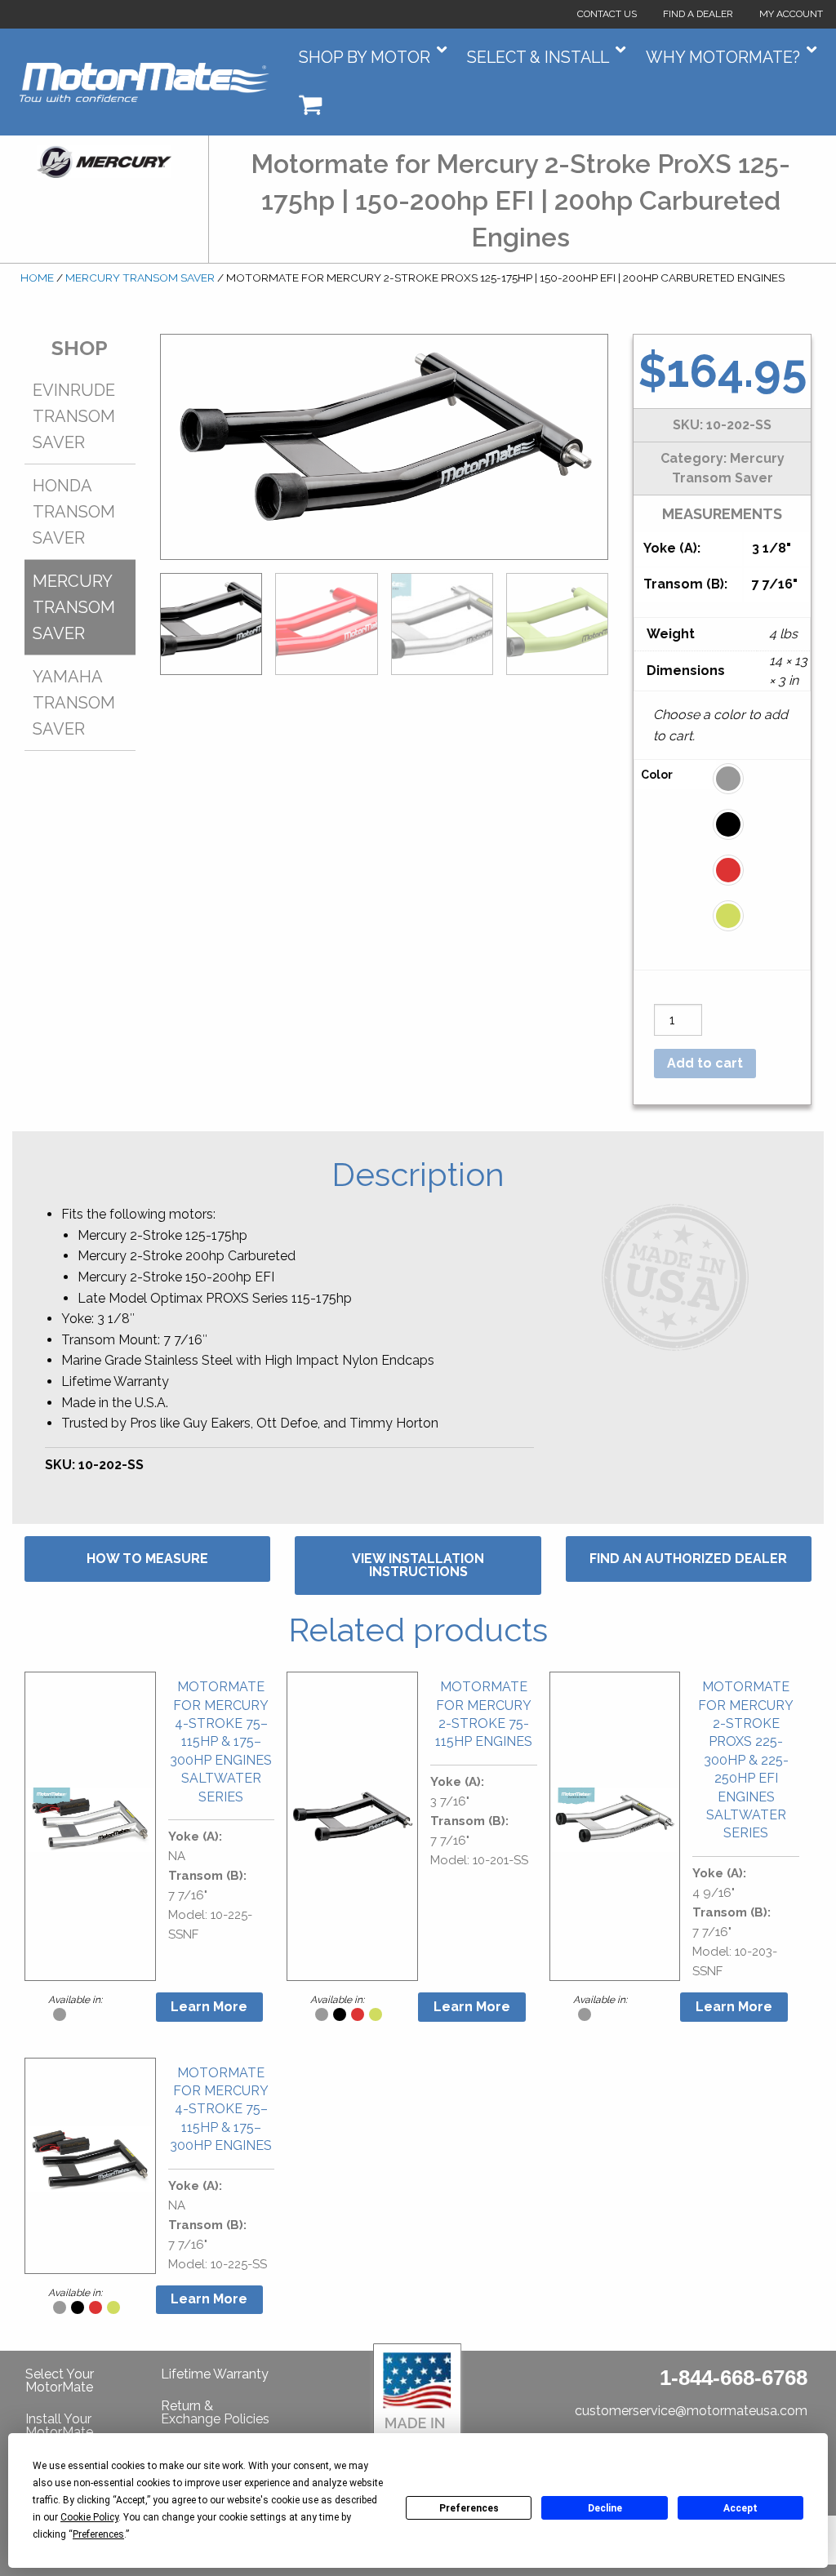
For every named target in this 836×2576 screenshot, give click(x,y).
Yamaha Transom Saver (74, 703)
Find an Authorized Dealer (688, 1559)
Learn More (209, 2007)
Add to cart (705, 1063)
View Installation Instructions (418, 1565)
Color (657, 775)
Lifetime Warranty (215, 2374)
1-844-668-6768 (734, 2378)
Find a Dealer (698, 14)
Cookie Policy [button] (89, 2517)
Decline (605, 2508)
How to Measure (147, 1559)
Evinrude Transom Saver (74, 416)
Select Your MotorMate (60, 2381)
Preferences (469, 2508)
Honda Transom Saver (74, 512)
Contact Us (607, 14)
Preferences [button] (98, 2534)
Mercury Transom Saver (140, 278)
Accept (740, 2508)
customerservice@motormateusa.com (691, 2411)
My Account (791, 14)
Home (37, 278)
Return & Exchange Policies (215, 2412)
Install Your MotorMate (59, 2425)
